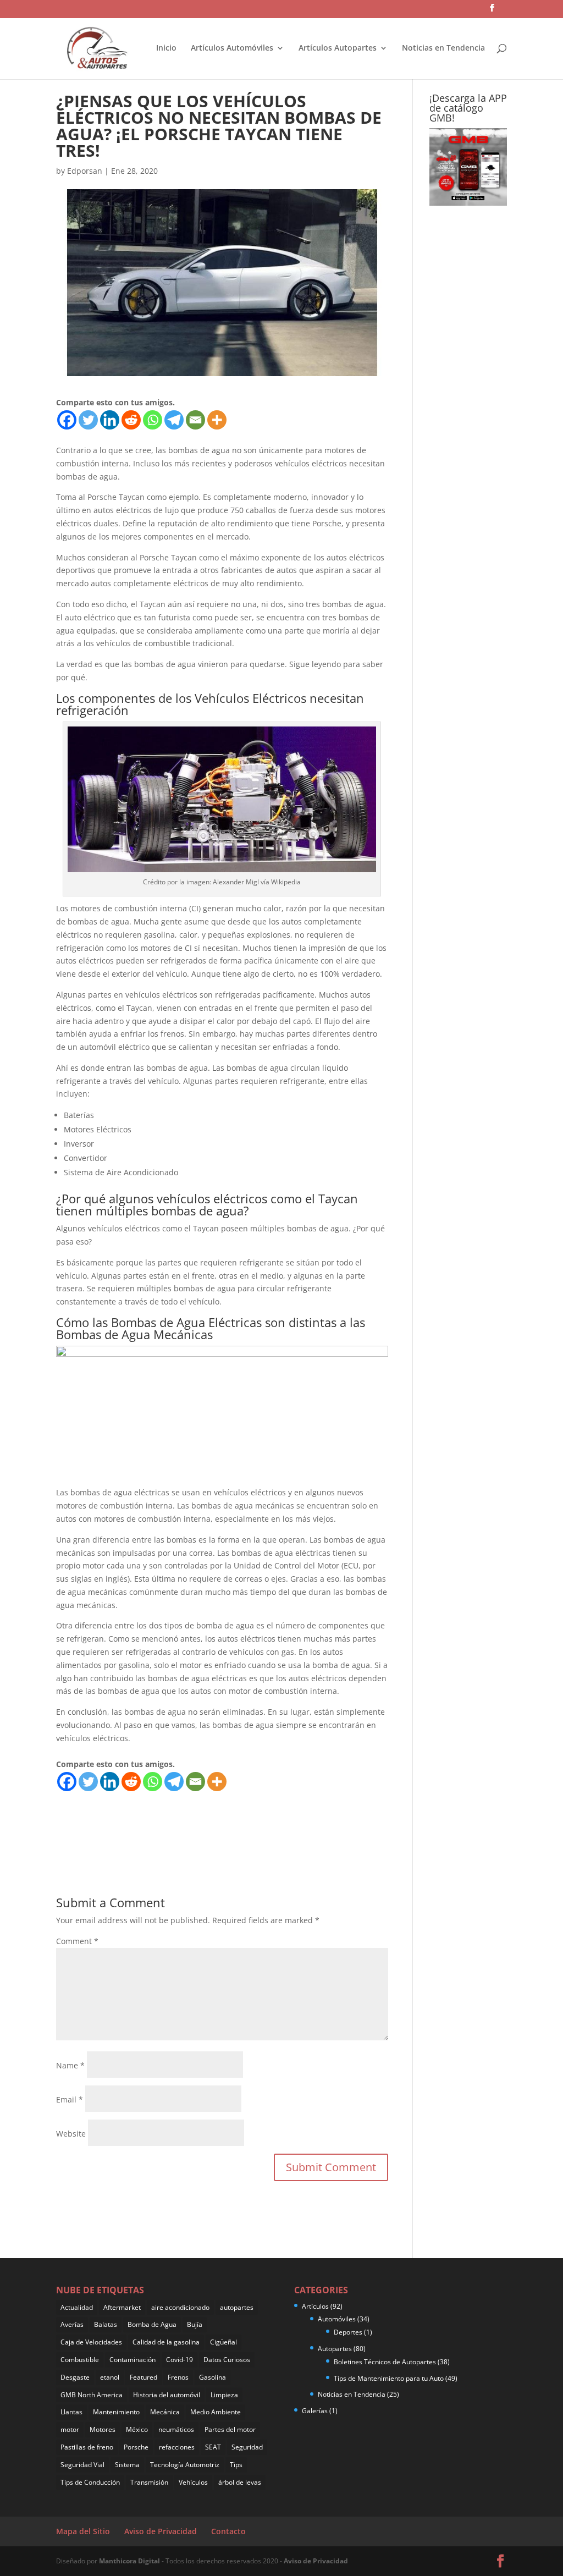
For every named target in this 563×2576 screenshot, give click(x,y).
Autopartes (335, 2349)
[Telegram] (174, 420)
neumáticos (176, 2429)
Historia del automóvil (167, 2395)
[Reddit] (131, 420)
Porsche (136, 2447)
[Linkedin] (110, 420)
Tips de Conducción (90, 2482)
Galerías (315, 2411)
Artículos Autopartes (338, 48)
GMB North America (92, 2395)
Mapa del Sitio (83, 2531)
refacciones (177, 2447)
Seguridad (247, 2447)
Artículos (315, 2306)
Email (70, 2099)
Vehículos (193, 2482)
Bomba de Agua (152, 2324)
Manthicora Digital (130, 2561)
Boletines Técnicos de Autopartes (385, 2362)
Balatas (106, 2324)
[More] (217, 420)
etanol (110, 2377)
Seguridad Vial (82, 2465)
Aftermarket (122, 2307)
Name (70, 2065)
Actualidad (77, 2307)
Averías (72, 2324)
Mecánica (165, 2412)
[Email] (195, 420)
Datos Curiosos (227, 2360)
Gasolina (212, 2377)
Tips (236, 2465)
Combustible (80, 2360)
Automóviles (337, 2319)
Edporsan (85, 171)
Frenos (178, 2377)
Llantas (71, 2412)
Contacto (228, 2531)
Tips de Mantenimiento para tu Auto (389, 2378)
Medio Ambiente (216, 2412)
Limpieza (224, 2395)
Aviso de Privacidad (161, 2531)
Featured (143, 2377)
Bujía (195, 2324)
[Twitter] (88, 420)
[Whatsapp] (153, 420)
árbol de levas (240, 2482)
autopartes (237, 2307)
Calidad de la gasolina (166, 2342)
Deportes (348, 2332)
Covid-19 (180, 2360)
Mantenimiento (116, 2412)
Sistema (127, 2465)
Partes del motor (230, 2429)
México (137, 2429)
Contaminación (133, 2360)
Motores (103, 2429)
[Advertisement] (256, 1817)
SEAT (213, 2447)
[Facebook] (67, 420)
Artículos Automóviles (232, 48)
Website (71, 2134)
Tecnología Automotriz (185, 2465)
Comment (77, 1941)
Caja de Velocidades (91, 2342)
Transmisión (149, 2482)
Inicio (166, 48)
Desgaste (75, 2377)
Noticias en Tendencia (443, 48)
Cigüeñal (223, 2342)
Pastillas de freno (87, 2447)
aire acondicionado (180, 2307)
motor (70, 2429)
